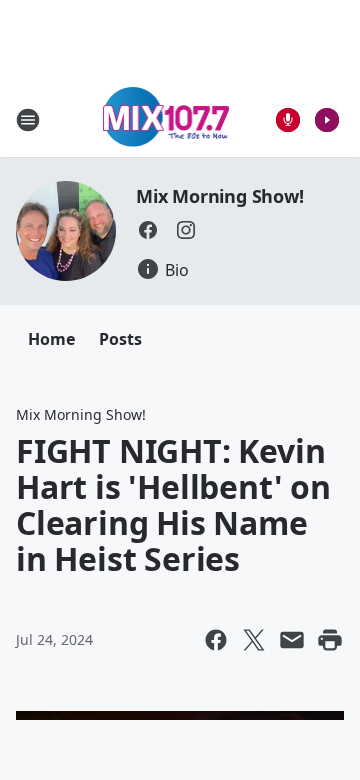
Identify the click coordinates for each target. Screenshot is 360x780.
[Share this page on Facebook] (216, 640)
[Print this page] (330, 640)
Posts (120, 339)
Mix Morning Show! (220, 196)
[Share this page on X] (254, 640)
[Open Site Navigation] (28, 120)
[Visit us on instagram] (186, 230)
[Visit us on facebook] (148, 230)
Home (51, 339)
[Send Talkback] (288, 120)
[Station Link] (166, 119)
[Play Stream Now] (327, 120)
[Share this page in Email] (292, 640)
